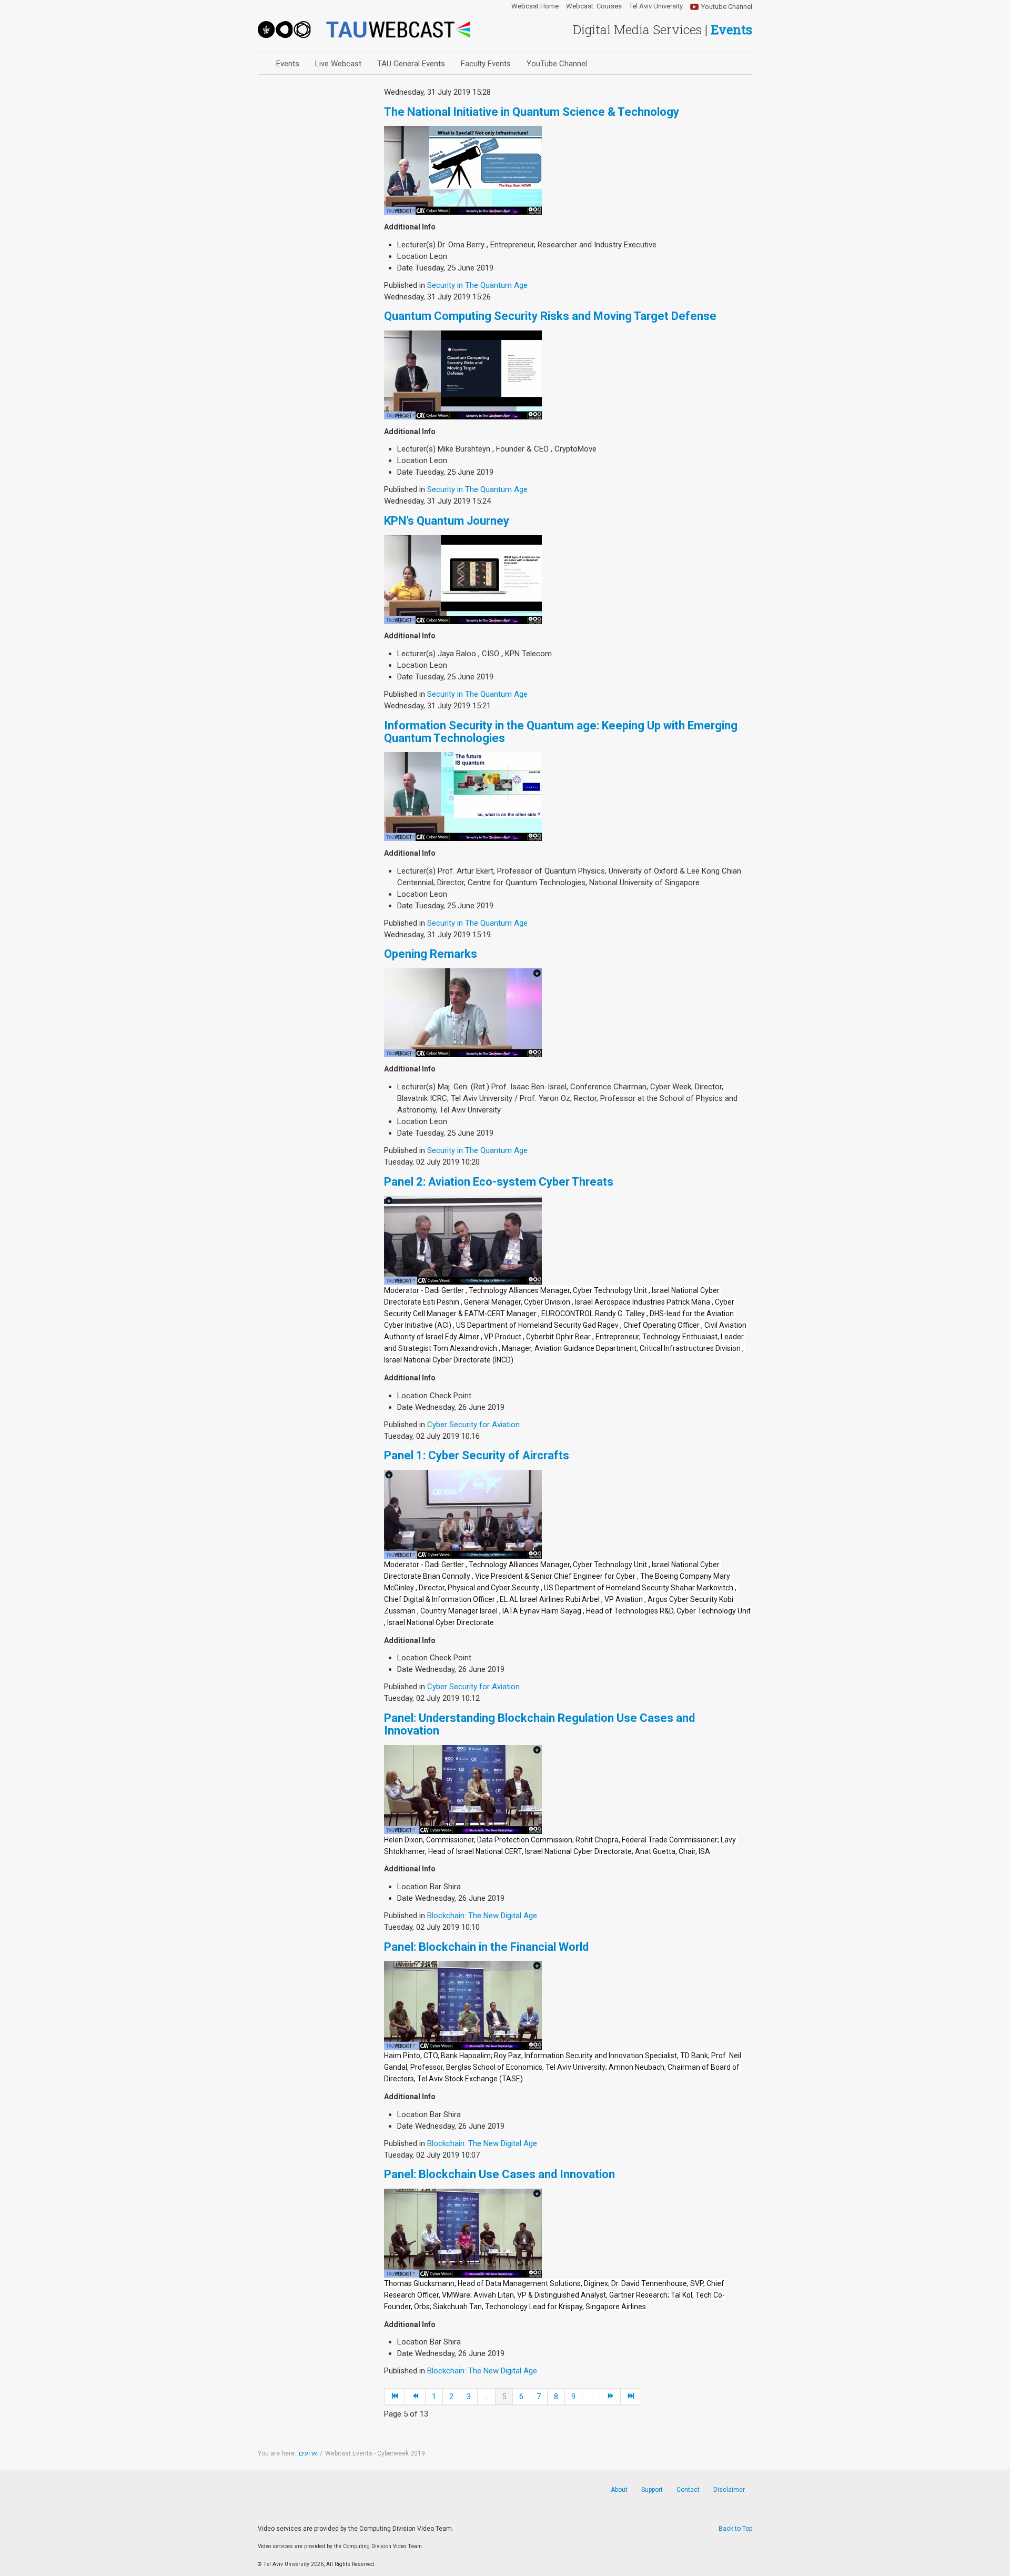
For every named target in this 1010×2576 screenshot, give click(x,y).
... (486, 2397)
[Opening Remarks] (463, 1012)
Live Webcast (338, 64)
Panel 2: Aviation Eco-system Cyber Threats (499, 1182)
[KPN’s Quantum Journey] (463, 579)
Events (288, 64)
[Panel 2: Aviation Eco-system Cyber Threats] (463, 1240)
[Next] (610, 2397)
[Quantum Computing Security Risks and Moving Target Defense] (463, 374)
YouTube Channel (557, 64)
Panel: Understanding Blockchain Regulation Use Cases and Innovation (539, 1724)
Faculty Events (486, 64)
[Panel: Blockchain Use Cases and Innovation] (463, 2232)
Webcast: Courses (594, 6)
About (619, 2490)
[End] (631, 2397)
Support (652, 2490)
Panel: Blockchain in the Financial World (486, 1947)
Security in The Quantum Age (477, 285)
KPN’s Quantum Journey (447, 521)
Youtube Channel (727, 7)
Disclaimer (729, 2490)
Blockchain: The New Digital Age (482, 1916)
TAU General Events (411, 64)
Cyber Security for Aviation (473, 1425)
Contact (688, 2490)
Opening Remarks (431, 954)
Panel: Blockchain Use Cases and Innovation (499, 2174)
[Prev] (415, 2397)
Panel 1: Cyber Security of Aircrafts (477, 1455)
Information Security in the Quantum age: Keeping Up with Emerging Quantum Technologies (561, 732)
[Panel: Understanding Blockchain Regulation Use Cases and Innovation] (463, 1789)
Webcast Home (535, 6)
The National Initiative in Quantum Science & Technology (532, 112)
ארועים (308, 2453)
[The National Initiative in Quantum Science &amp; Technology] (463, 170)
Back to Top (735, 2529)
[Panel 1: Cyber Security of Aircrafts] (463, 1514)
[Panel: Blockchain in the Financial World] (463, 2005)
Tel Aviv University (656, 6)
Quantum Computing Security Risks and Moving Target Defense (550, 316)
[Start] (395, 2397)
